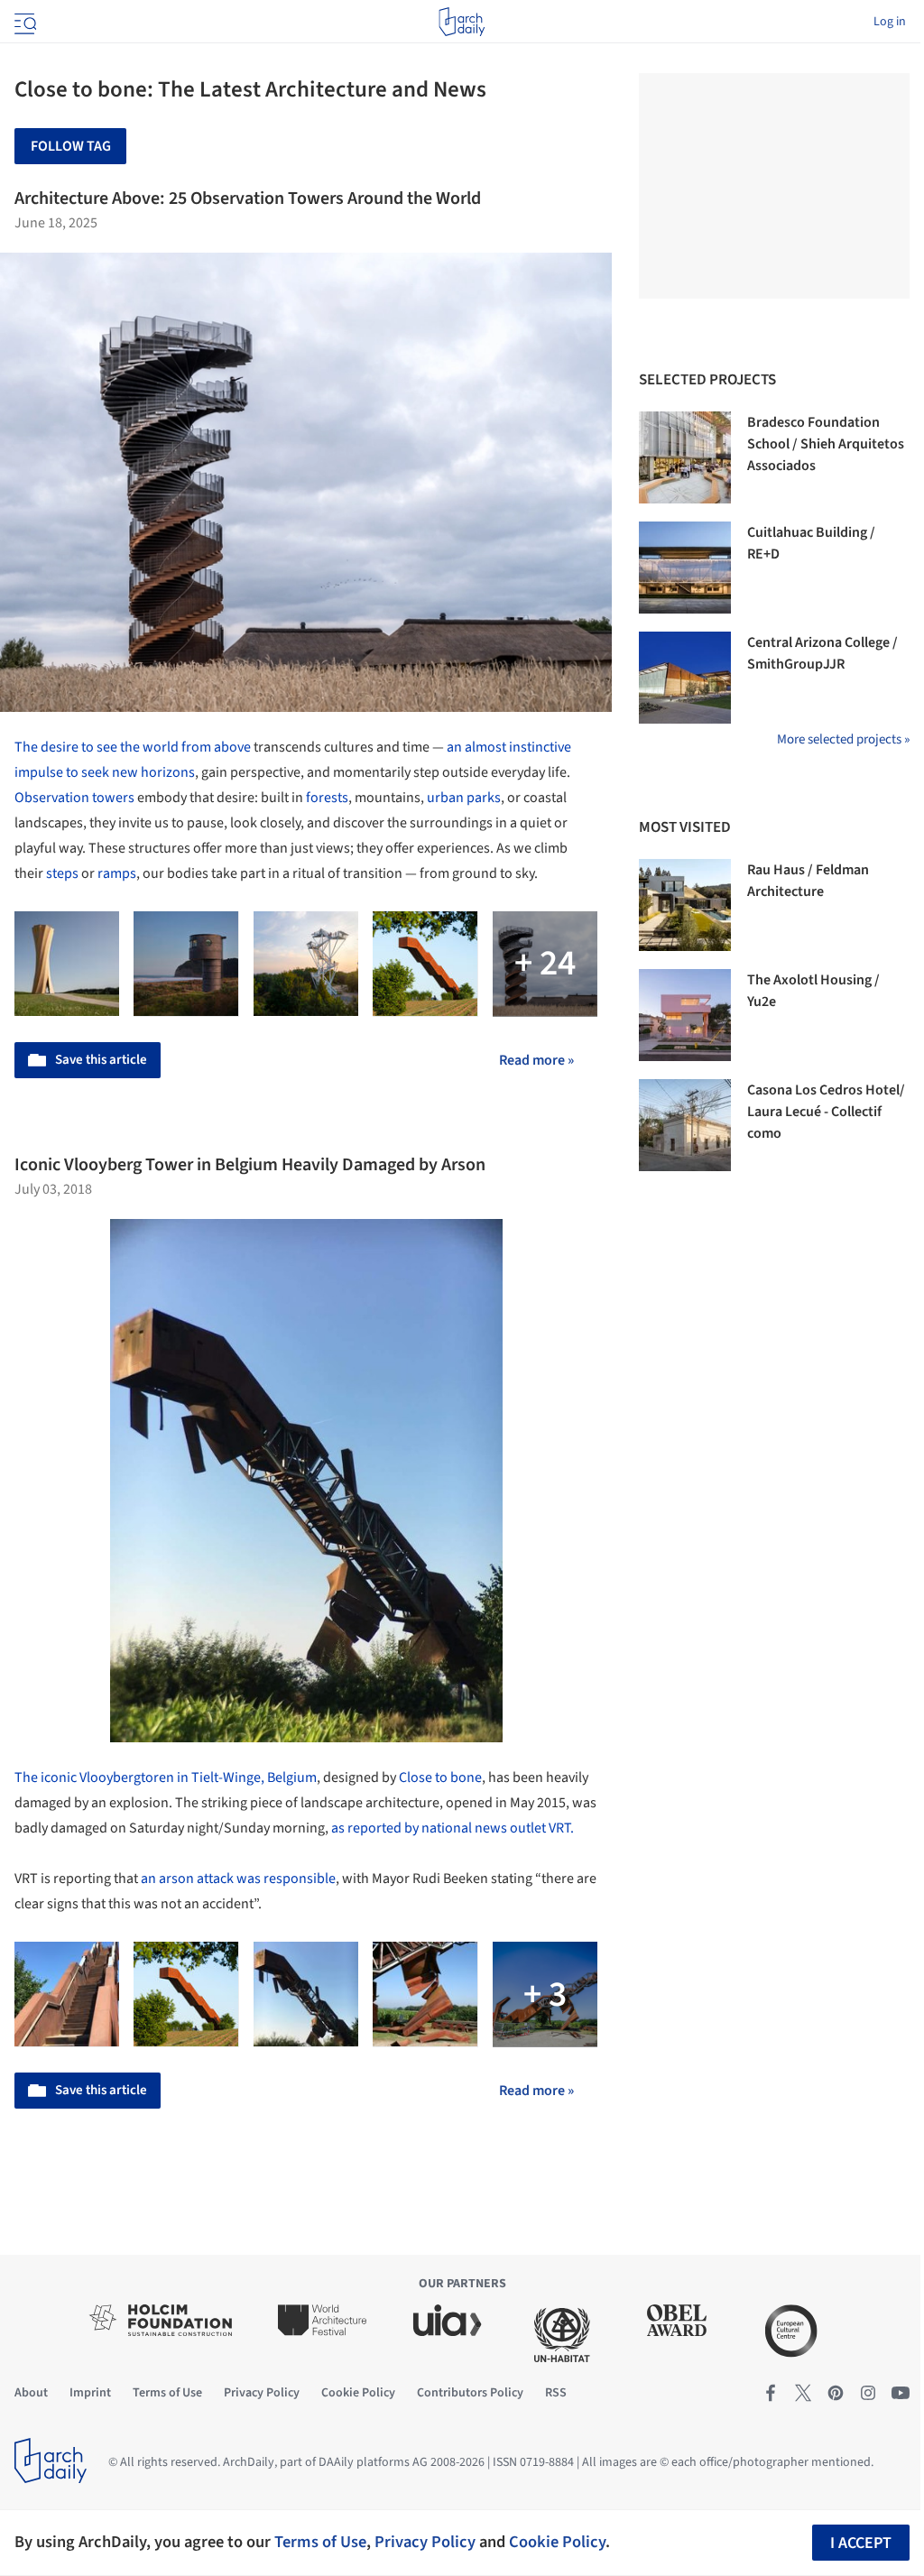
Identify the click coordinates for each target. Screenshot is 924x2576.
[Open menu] (23, 22)
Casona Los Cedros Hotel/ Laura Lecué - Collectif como (826, 1112)
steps (62, 873)
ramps (117, 873)
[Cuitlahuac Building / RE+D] (685, 568)
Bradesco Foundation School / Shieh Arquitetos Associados (826, 444)
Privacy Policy (425, 2542)
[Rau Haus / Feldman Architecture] (685, 905)
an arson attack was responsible (238, 1879)
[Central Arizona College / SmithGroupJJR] (685, 678)
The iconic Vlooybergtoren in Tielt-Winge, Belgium (166, 1777)
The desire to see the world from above (133, 747)
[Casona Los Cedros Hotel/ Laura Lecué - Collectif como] (685, 1125)
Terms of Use (320, 2542)
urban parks (464, 798)
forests (327, 798)
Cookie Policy (557, 2542)
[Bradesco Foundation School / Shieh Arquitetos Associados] (685, 457)
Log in (890, 22)
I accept (861, 2543)
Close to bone (440, 1777)
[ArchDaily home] (462, 22)
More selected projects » (843, 739)
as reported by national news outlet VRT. (453, 1828)
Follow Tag (71, 146)
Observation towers (74, 798)
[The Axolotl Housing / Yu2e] (685, 1015)
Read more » (536, 1060)
